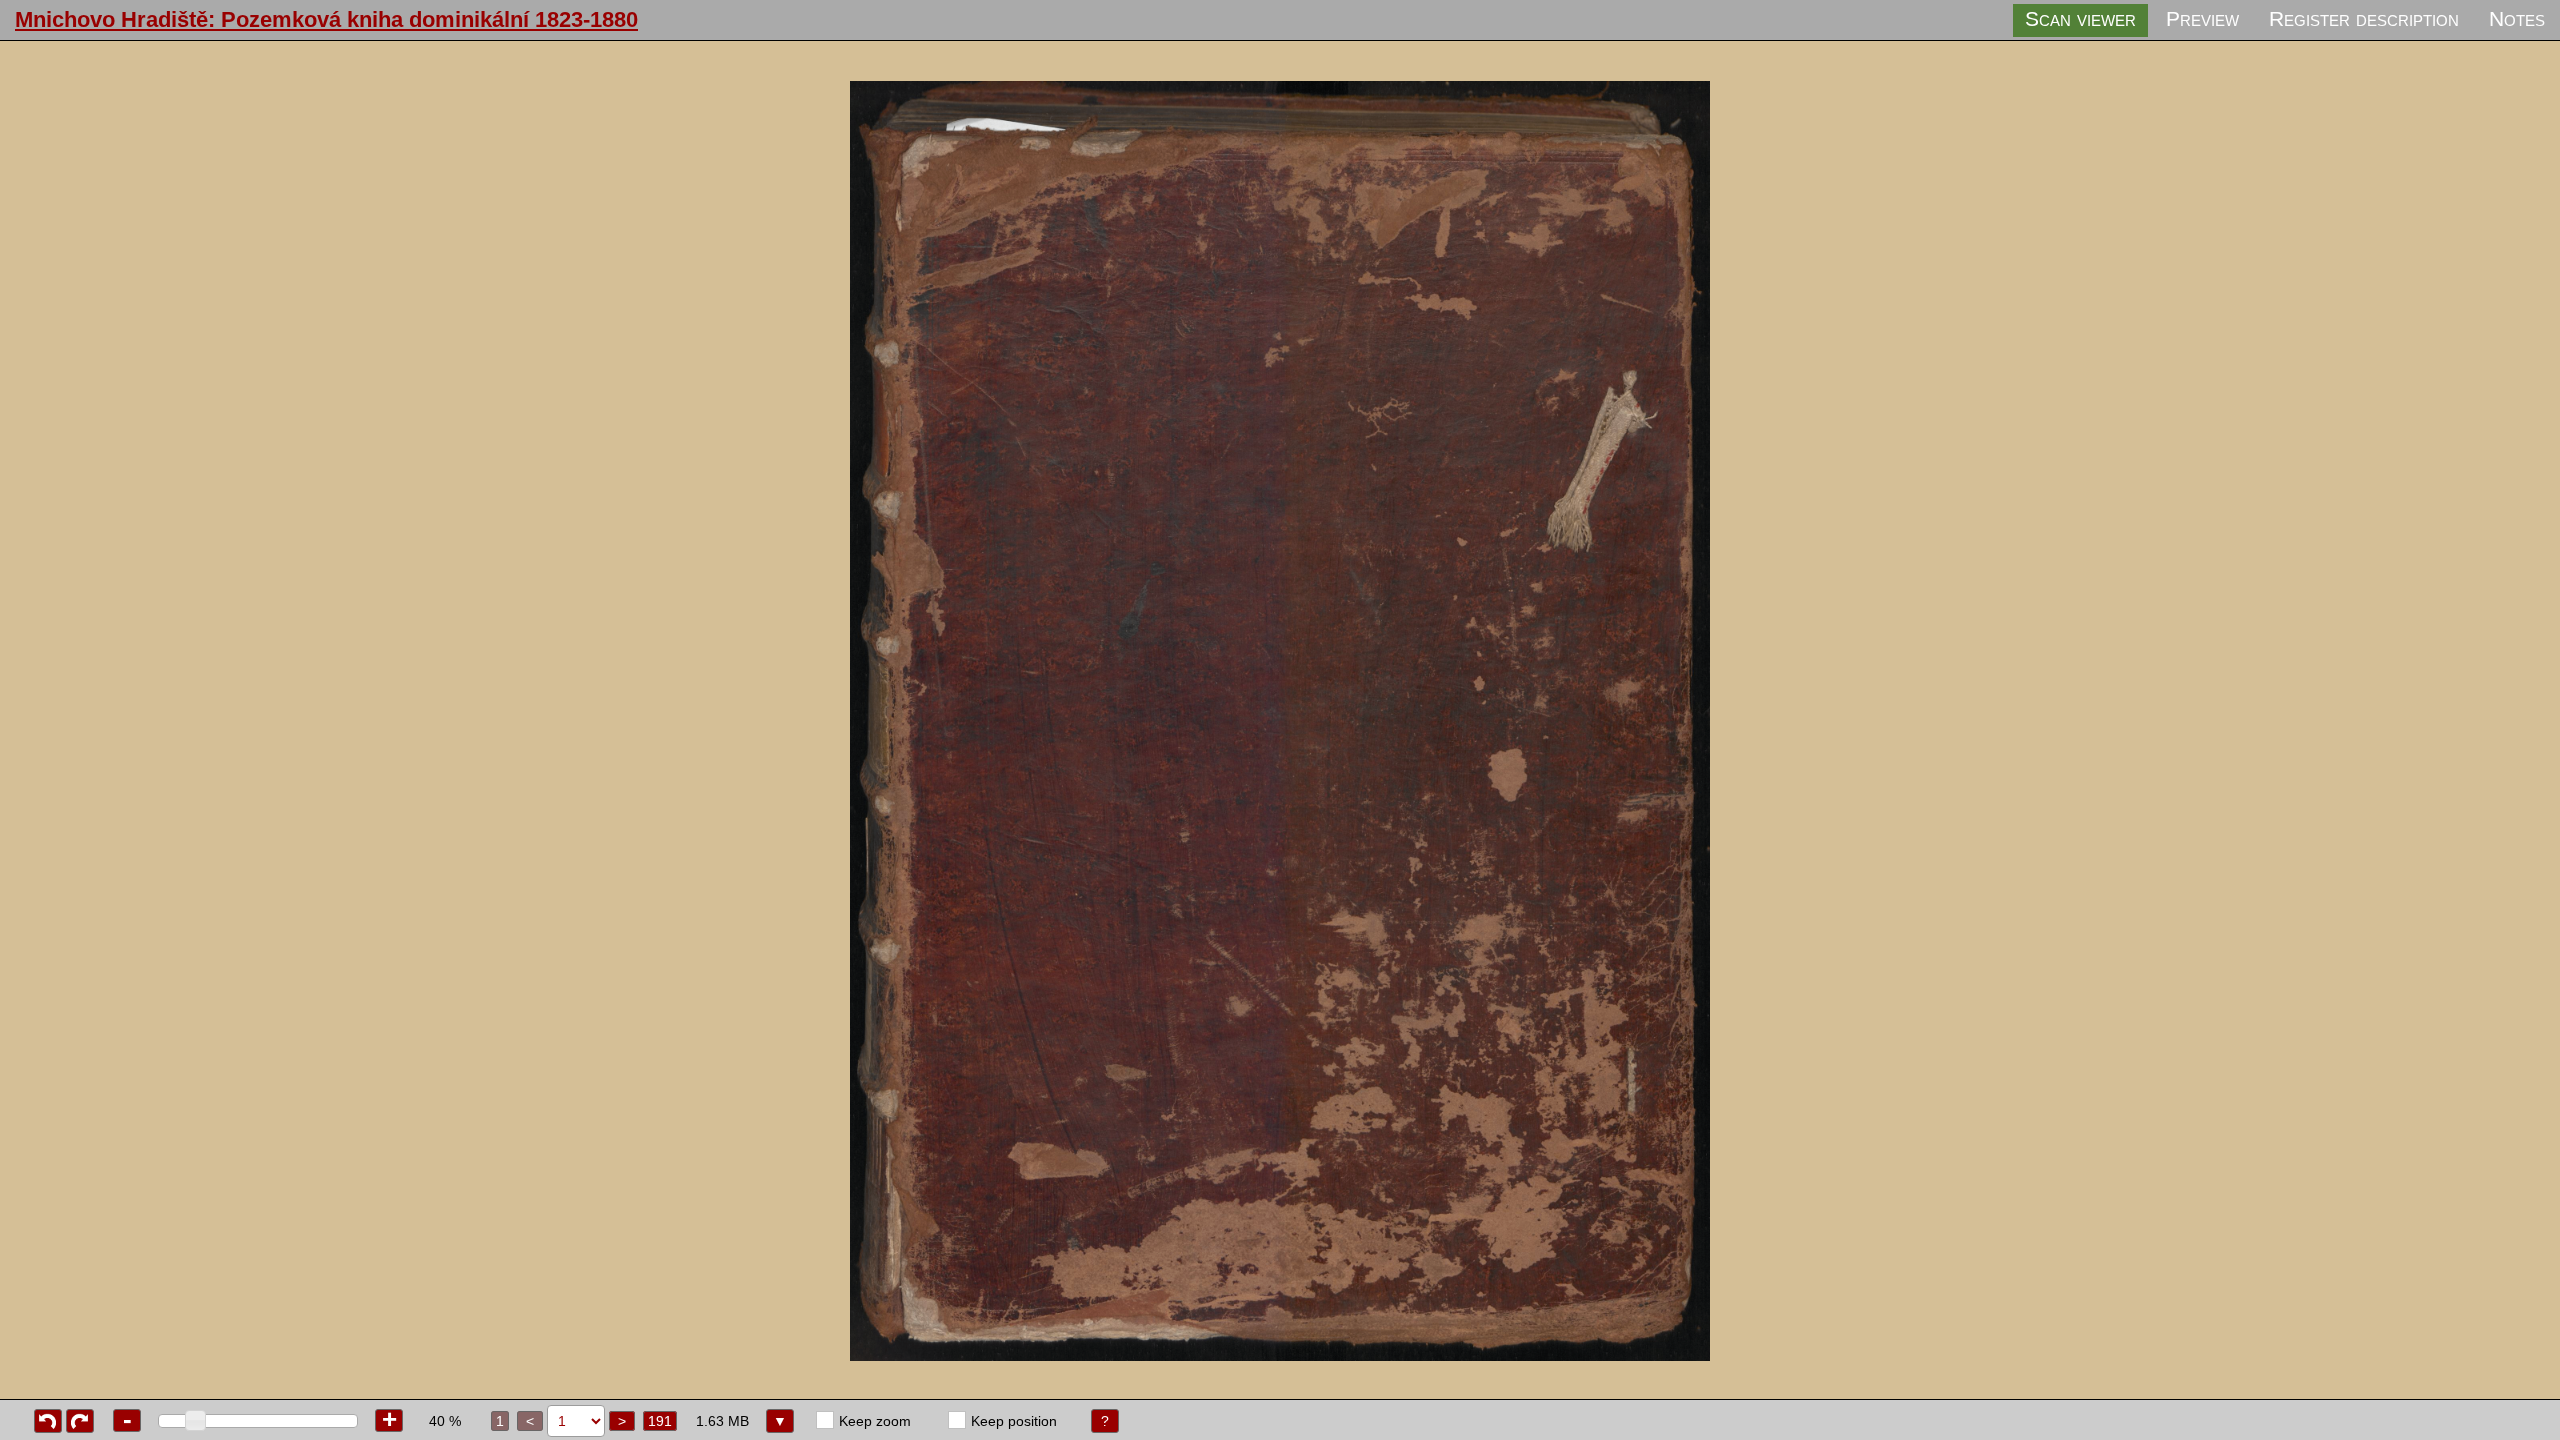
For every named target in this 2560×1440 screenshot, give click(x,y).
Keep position (1014, 1421)
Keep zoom (875, 1421)
